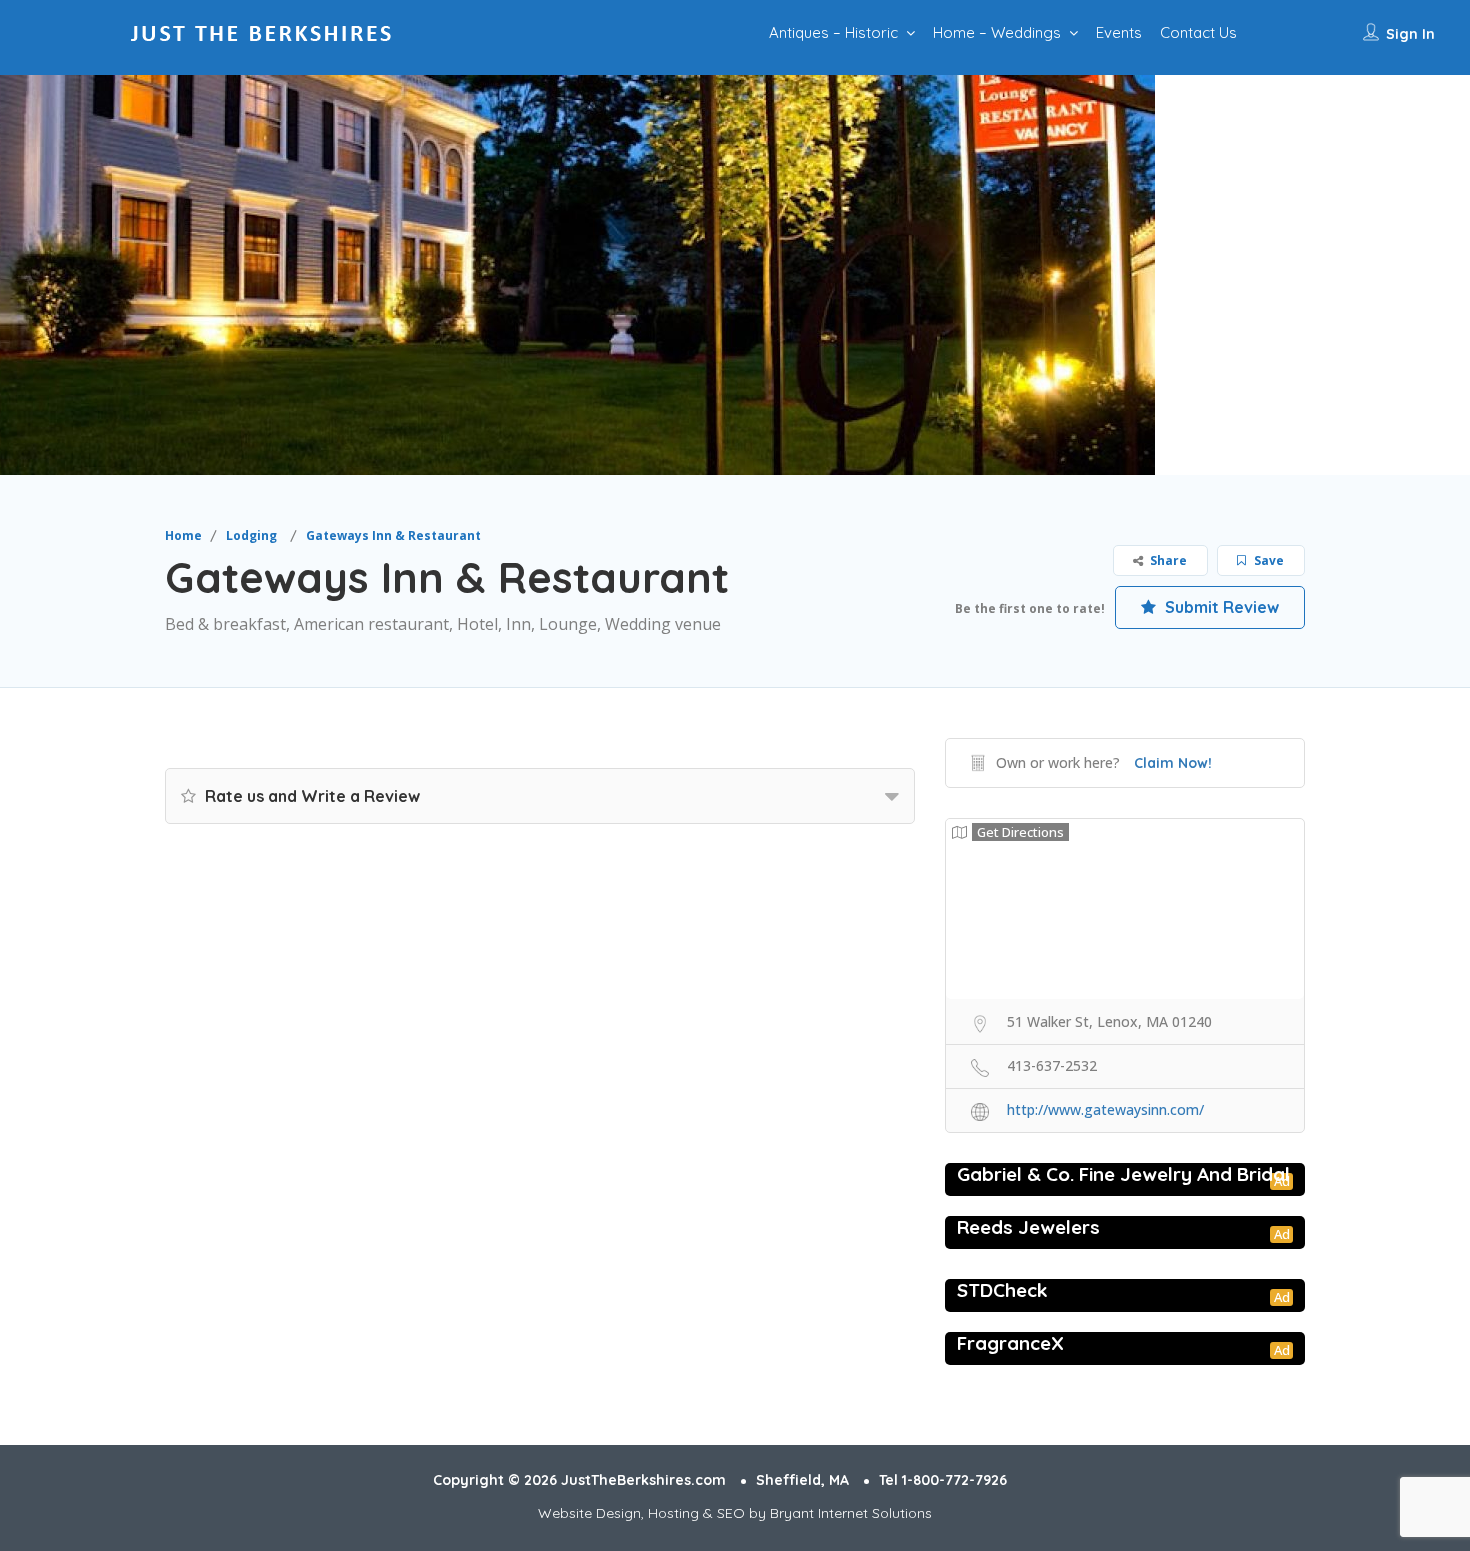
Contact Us (1198, 32)
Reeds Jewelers (1028, 1227)
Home (183, 535)
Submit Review (1220, 607)
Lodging (251, 535)
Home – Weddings (997, 32)
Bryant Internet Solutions (851, 1513)
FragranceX (1010, 1343)
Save (1267, 560)
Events (1119, 32)
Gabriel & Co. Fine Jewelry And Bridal (1123, 1174)
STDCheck (1002, 1290)
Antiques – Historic (833, 32)
